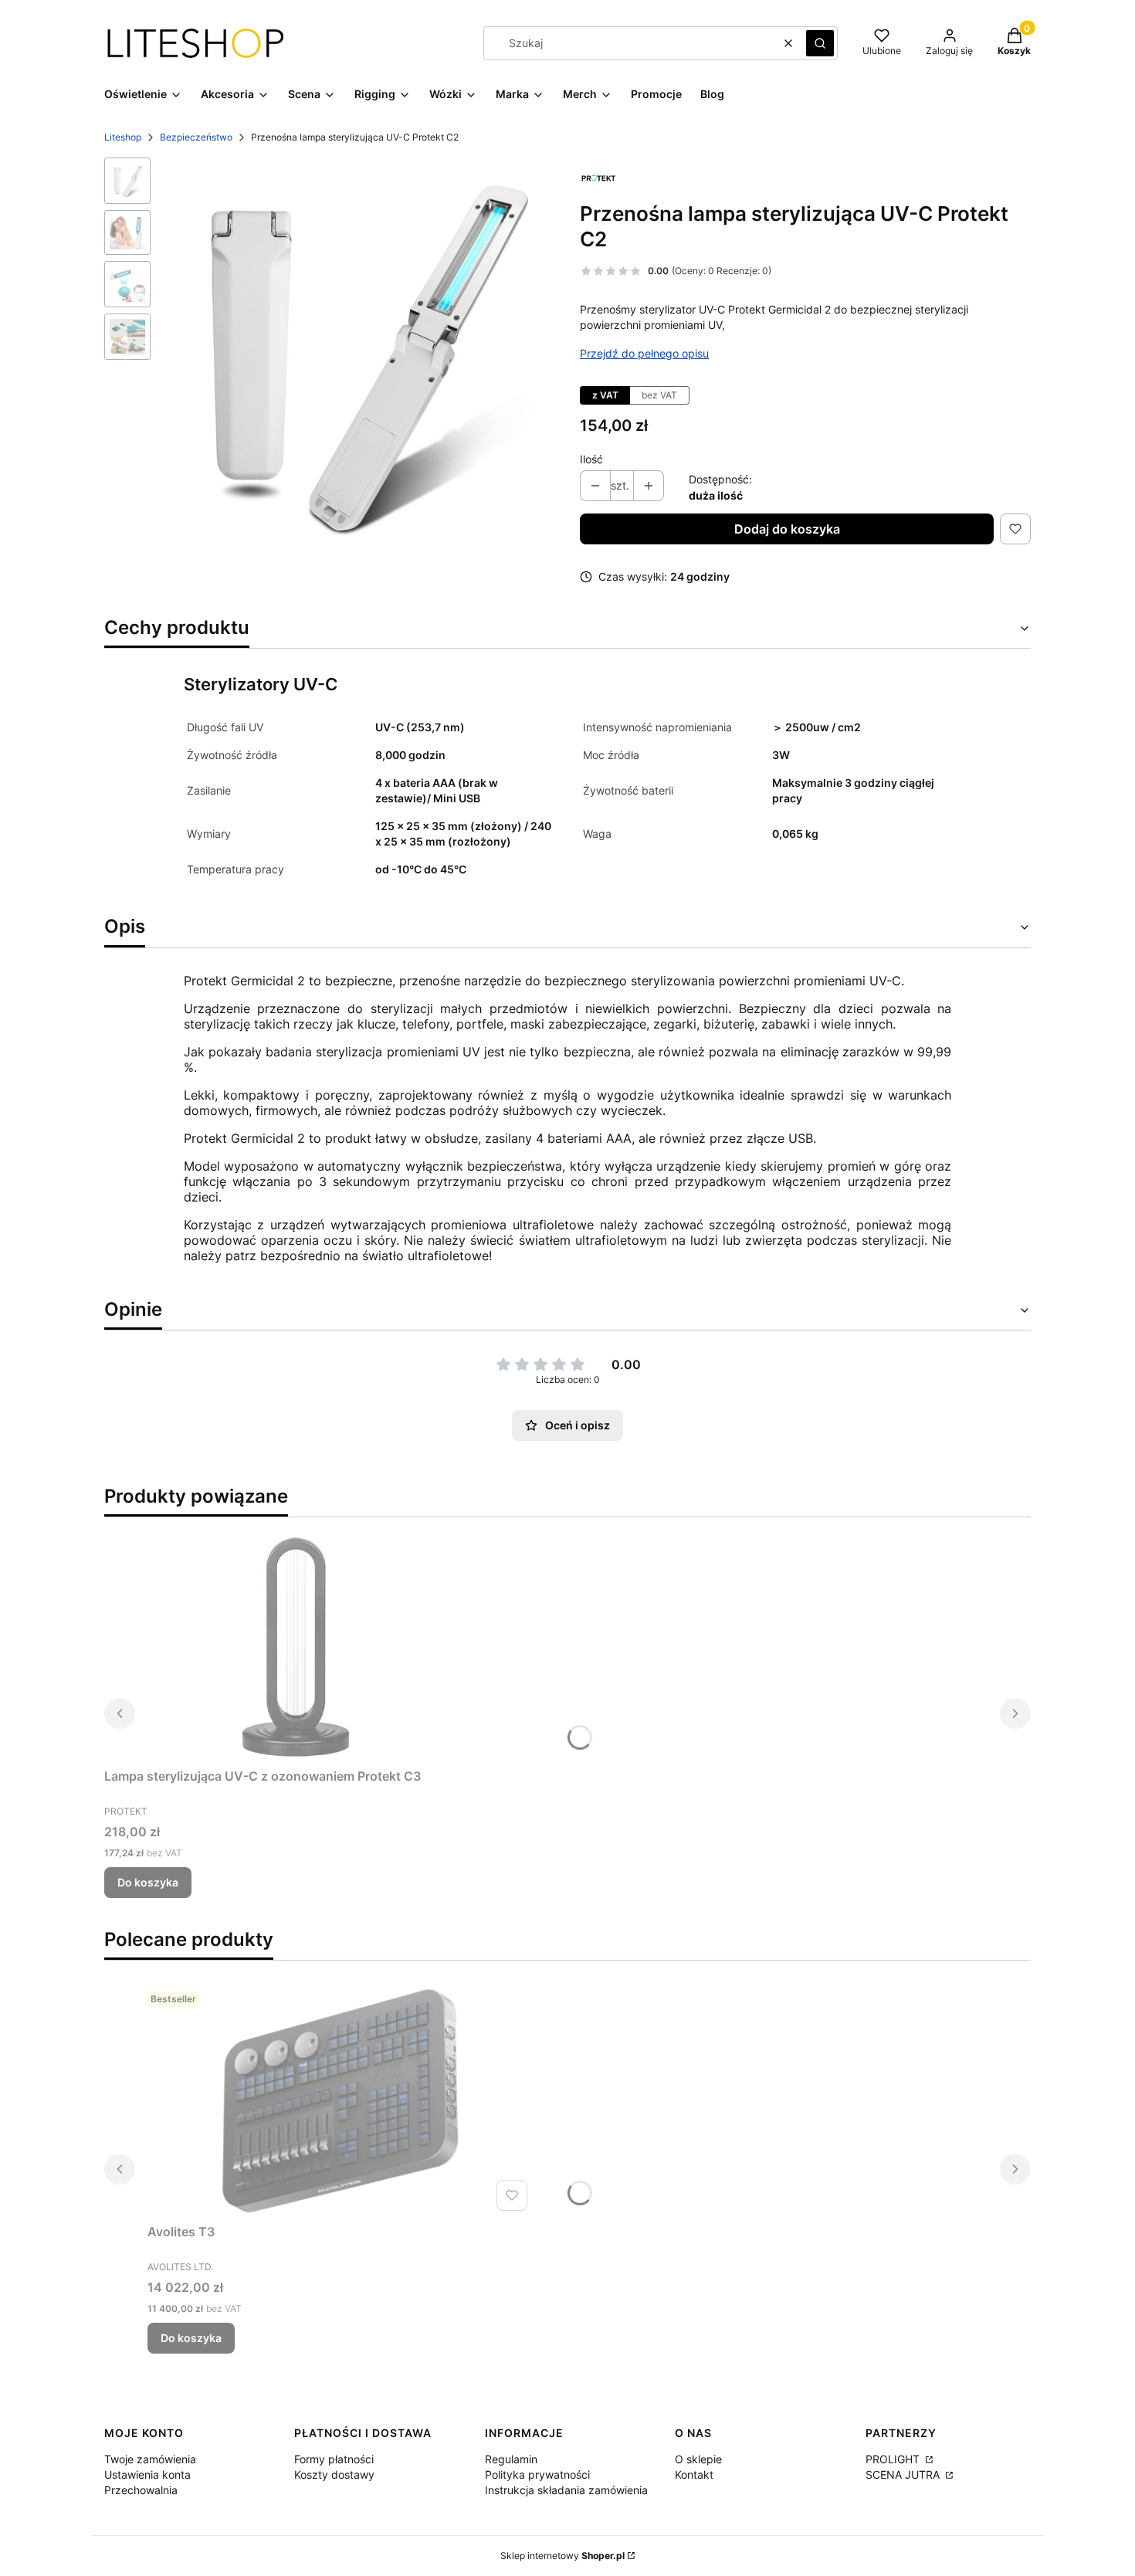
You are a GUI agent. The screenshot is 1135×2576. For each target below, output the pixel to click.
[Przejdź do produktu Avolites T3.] (340, 2101)
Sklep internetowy (562, 2556)
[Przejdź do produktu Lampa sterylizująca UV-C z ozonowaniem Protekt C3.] (297, 1646)
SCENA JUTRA (904, 2474)
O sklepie (698, 2459)
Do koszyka (148, 1882)
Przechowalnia (141, 2490)
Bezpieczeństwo (196, 137)
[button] (820, 43)
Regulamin (511, 2459)
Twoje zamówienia (150, 2459)
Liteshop (123, 137)
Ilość (591, 459)
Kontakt (694, 2474)
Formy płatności (334, 2459)
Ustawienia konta (147, 2474)
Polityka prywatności (537, 2474)
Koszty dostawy (334, 2474)
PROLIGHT (894, 2459)
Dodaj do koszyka (787, 529)
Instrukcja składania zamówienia (566, 2490)
